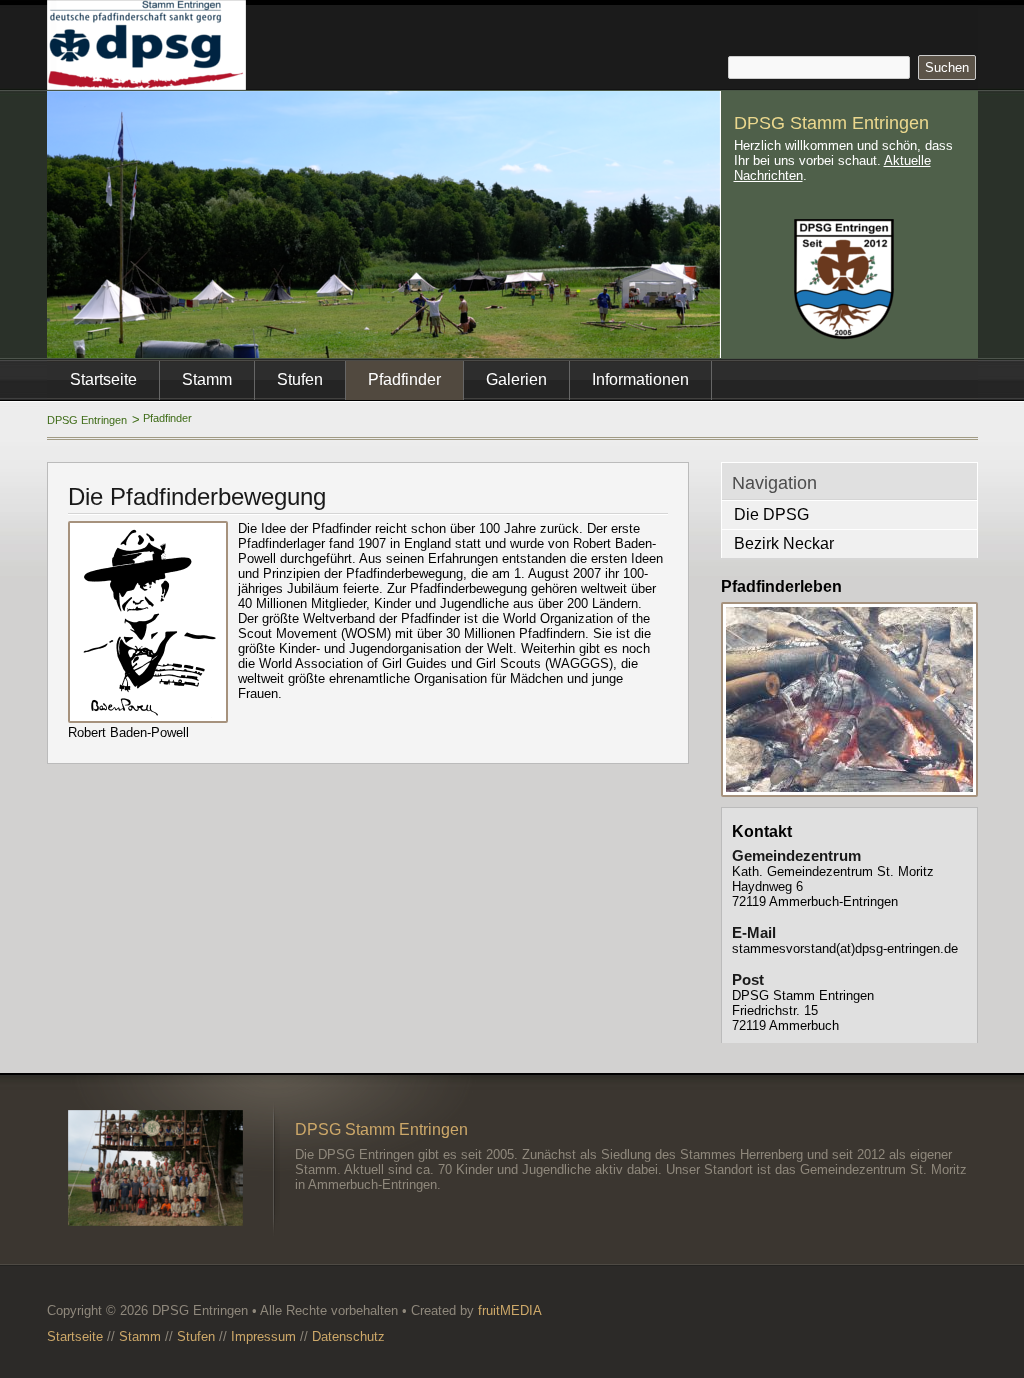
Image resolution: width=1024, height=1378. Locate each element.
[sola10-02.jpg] (849, 698)
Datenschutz (348, 1336)
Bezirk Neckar (784, 543)
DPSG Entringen (87, 420)
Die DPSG (771, 514)
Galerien (516, 379)
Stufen (300, 379)
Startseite (103, 379)
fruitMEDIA (510, 1310)
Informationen (640, 379)
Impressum (263, 1336)
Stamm (207, 379)
